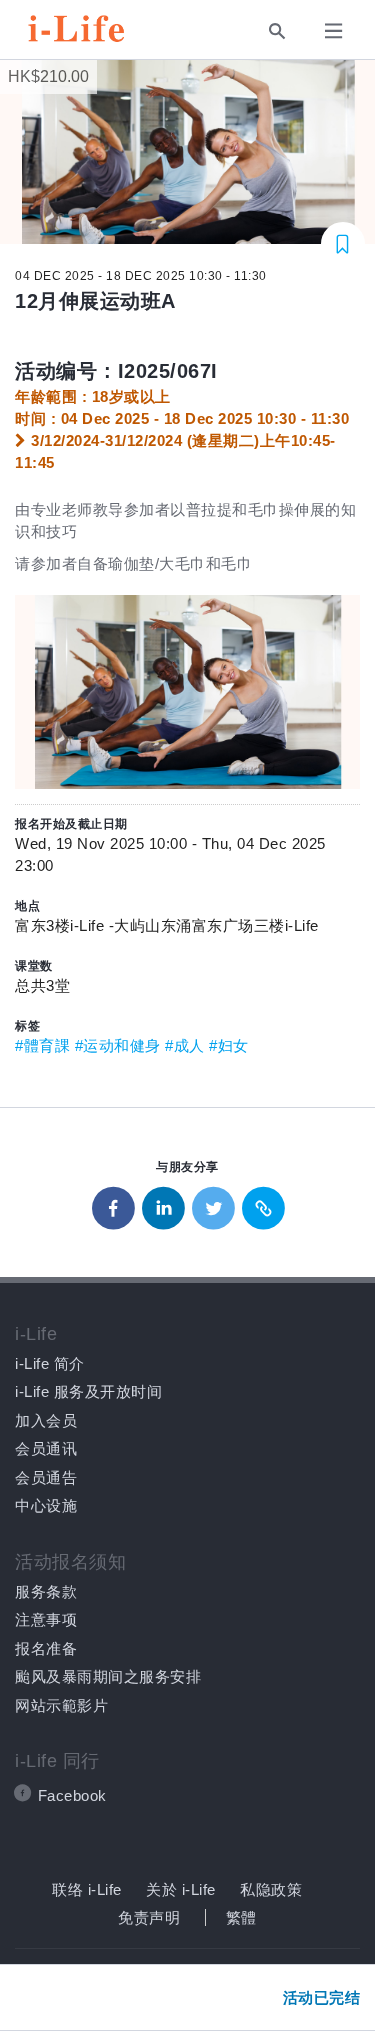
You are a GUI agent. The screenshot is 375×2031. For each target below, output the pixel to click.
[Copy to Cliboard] (264, 1204)
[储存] (343, 244)
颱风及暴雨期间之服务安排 (108, 1676)
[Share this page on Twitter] (214, 1204)
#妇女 (229, 1045)
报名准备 (46, 1648)
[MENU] (337, 29)
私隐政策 (271, 1889)
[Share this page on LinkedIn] (164, 1204)
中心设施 (46, 1505)
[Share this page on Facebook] (114, 1204)
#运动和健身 (118, 1045)
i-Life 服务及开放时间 (88, 1391)
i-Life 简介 (50, 1363)
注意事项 (46, 1619)
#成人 (185, 1045)
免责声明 (149, 1917)
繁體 (241, 1917)
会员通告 (46, 1477)
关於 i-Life (181, 1889)
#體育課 (42, 1045)
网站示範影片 (61, 1705)
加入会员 (46, 1420)
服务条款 (46, 1591)
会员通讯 (46, 1448)
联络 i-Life (87, 1889)
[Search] (277, 30)
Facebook (72, 1795)
